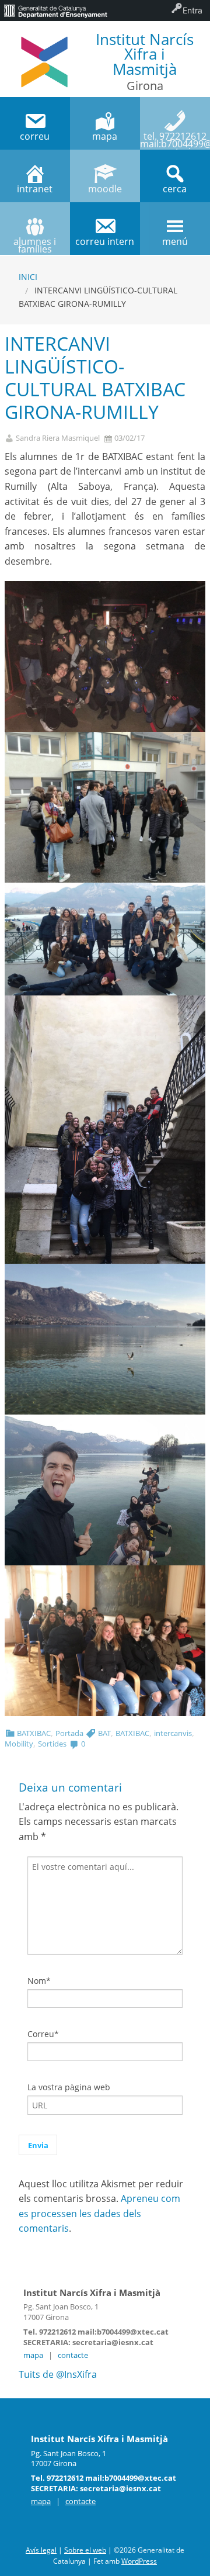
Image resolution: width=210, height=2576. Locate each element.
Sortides (52, 1744)
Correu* (43, 2034)
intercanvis (173, 1733)
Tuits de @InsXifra (58, 2374)
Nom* (39, 1981)
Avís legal (41, 2550)
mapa (33, 2355)
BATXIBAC (34, 1733)
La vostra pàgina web (69, 2087)
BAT (104, 1733)
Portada (69, 1733)
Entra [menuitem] (192, 10)
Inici (28, 277)
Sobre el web (85, 2550)
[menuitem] (55, 11)
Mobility (19, 1744)
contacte (73, 2355)
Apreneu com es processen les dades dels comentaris (99, 2213)
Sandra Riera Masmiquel (58, 438)
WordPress (139, 2561)
